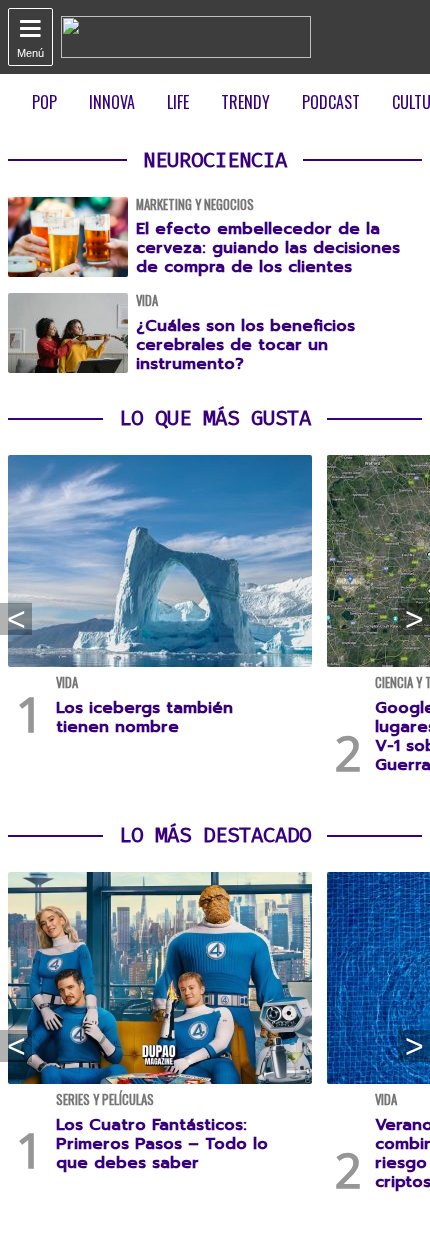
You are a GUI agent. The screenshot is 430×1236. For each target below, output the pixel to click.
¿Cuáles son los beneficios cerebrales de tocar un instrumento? (245, 345)
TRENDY (245, 102)
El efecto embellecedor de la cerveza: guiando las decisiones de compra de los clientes (268, 248)
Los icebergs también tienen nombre (144, 717)
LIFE (178, 102)
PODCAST (331, 102)
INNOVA (112, 102)
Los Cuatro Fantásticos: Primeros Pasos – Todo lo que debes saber (162, 1144)
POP (44, 102)
